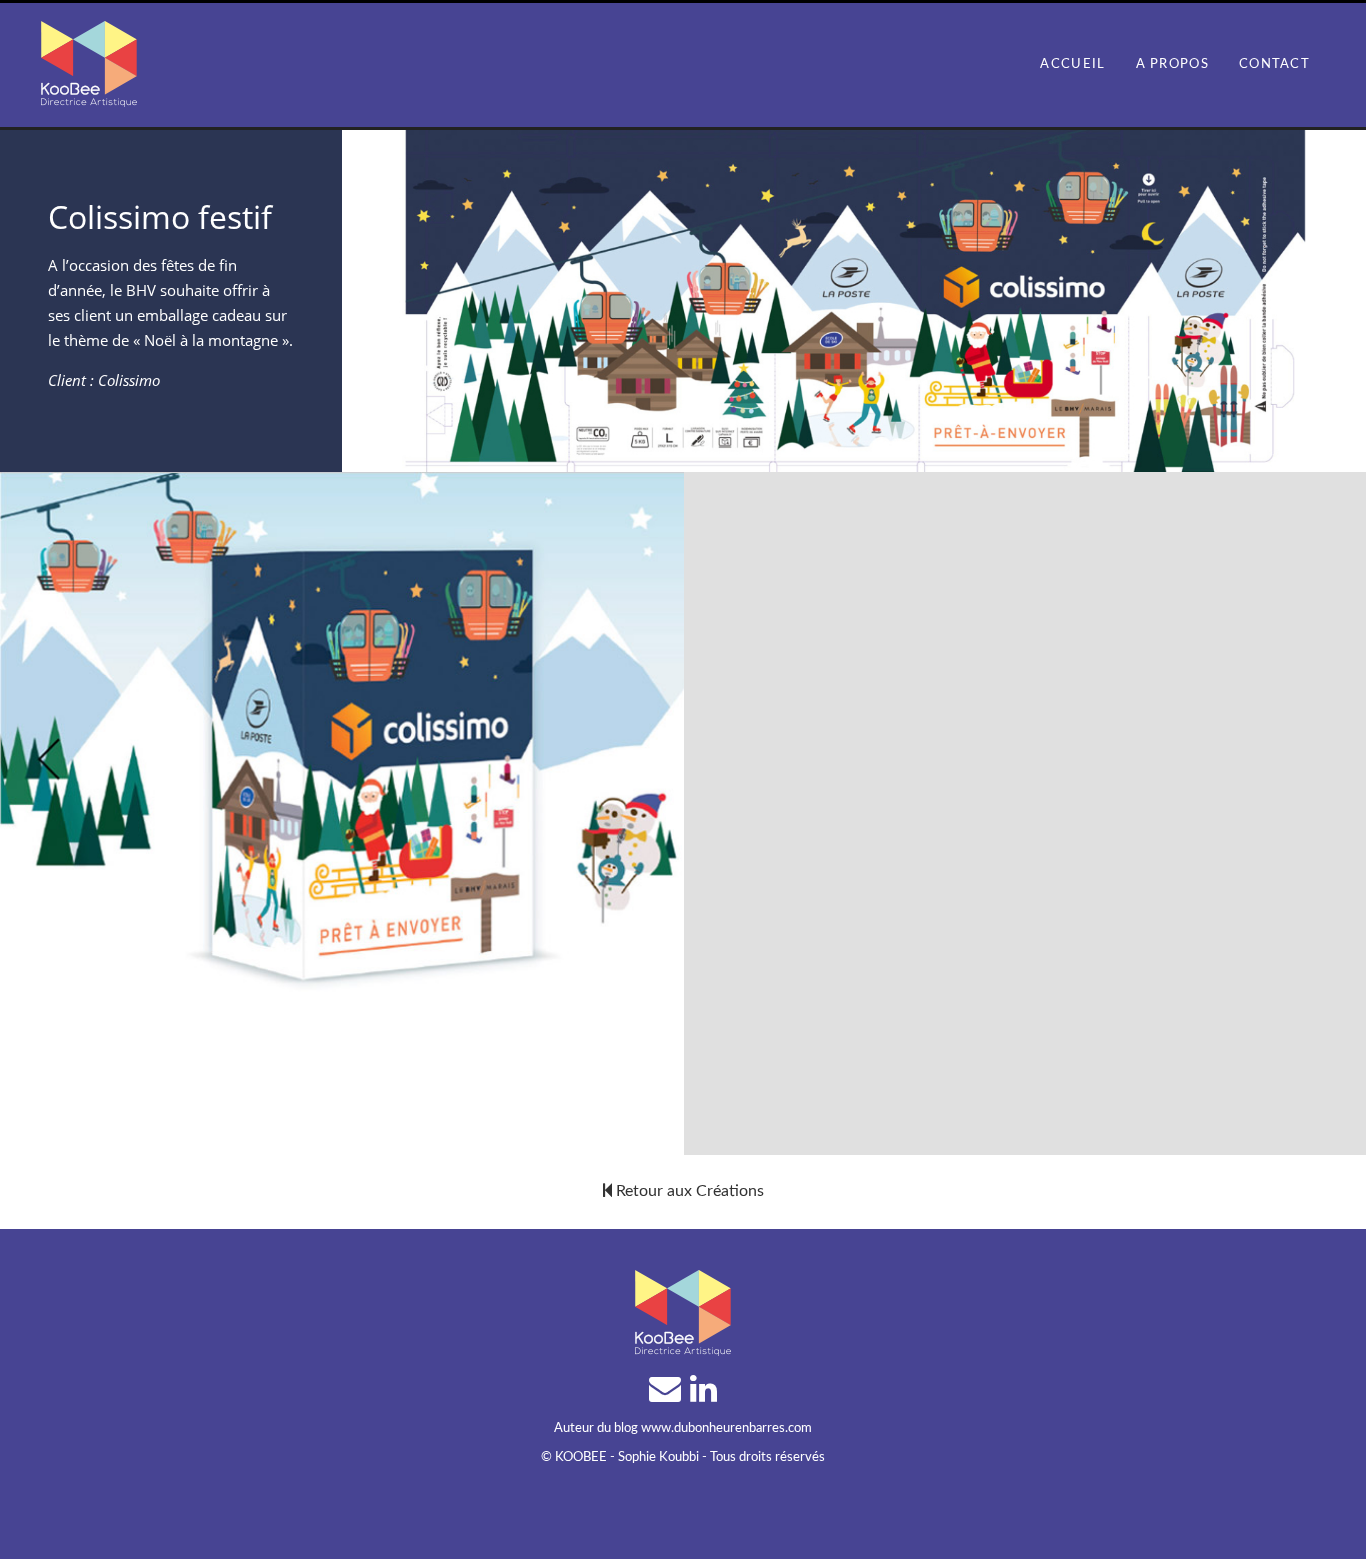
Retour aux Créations (688, 1191)
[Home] (89, 57)
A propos (1172, 64)
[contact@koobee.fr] (667, 1394)
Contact (1274, 64)
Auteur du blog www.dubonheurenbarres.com (683, 1428)
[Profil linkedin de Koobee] (703, 1394)
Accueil (1072, 64)
